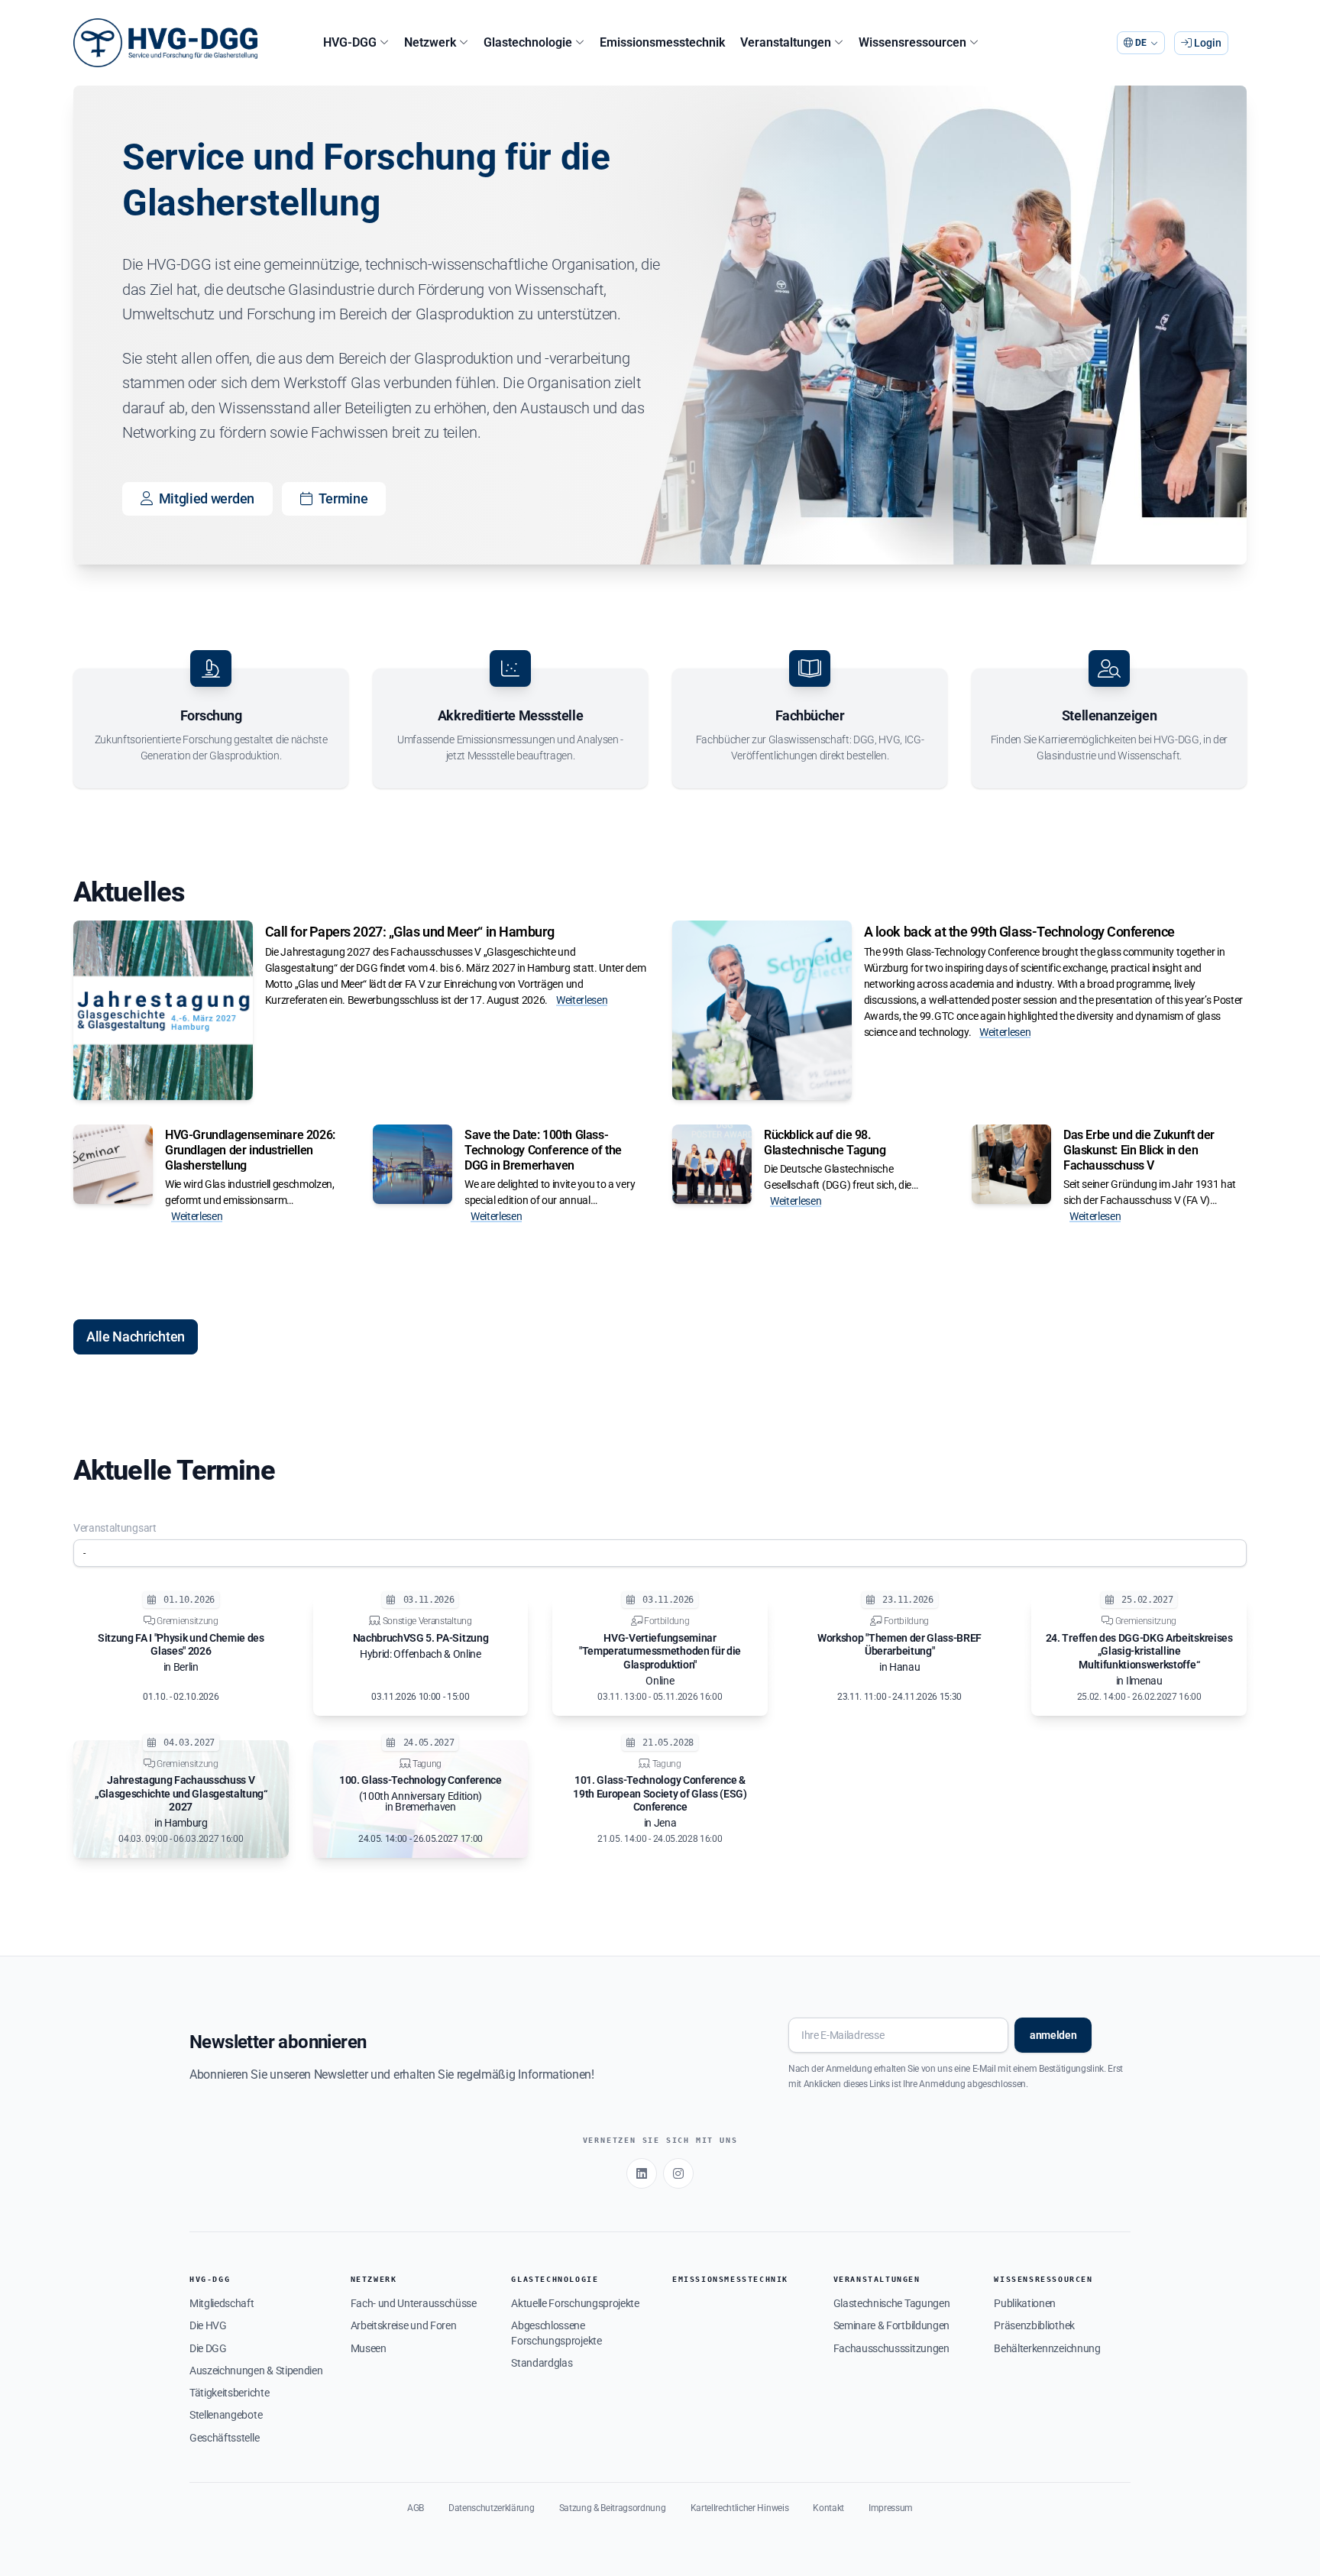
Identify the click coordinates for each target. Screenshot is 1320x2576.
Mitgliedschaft (222, 2303)
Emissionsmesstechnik (730, 2279)
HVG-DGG (210, 2279)
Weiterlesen (582, 1000)
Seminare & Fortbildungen (891, 2325)
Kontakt (828, 2508)
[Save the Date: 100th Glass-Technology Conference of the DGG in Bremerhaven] (412, 1164)
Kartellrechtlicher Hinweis (740, 2508)
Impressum (891, 2508)
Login (1207, 43)
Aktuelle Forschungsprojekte (575, 2303)
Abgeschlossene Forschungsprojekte (556, 2333)
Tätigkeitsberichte (229, 2393)
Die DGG (208, 2348)
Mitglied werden (207, 498)
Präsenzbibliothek (1034, 2325)
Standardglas (542, 2363)
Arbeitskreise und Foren (404, 2325)
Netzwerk (374, 2279)
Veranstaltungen (877, 2279)
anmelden (1053, 2035)
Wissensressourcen (1043, 2279)
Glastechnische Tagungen (892, 2303)
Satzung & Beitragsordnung (613, 2508)
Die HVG (208, 2325)
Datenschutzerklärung (492, 2508)
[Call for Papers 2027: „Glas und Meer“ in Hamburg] (163, 1010)
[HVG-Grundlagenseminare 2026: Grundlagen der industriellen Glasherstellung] (113, 1164)
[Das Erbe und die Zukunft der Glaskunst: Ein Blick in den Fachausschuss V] (1011, 1164)
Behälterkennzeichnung (1047, 2348)
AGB (416, 2508)
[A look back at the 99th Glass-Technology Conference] (762, 1010)
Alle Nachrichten (136, 1337)
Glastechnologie (555, 2279)
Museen (369, 2348)
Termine (343, 498)
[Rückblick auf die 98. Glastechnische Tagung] (712, 1164)
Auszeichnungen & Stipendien (256, 2371)
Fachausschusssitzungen (891, 2348)
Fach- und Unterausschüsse (414, 2303)
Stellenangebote (226, 2415)
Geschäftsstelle (224, 2438)
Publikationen (1025, 2303)
